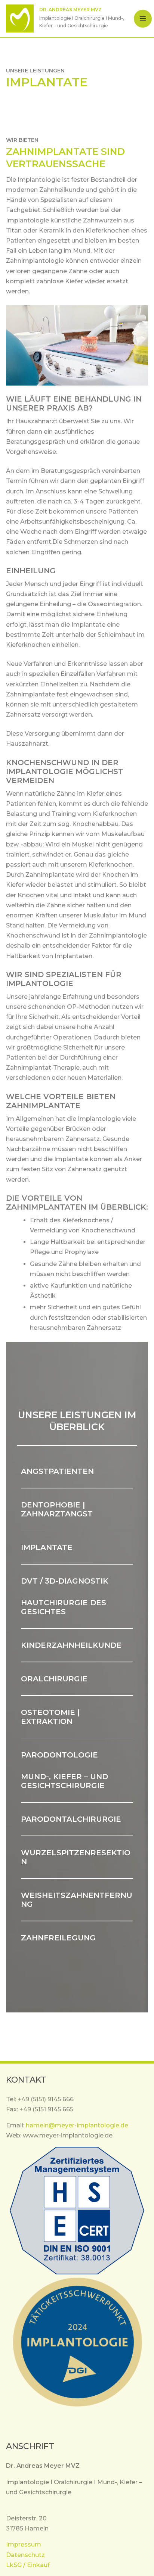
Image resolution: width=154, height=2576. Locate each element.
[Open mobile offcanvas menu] (143, 18)
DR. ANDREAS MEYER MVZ (70, 10)
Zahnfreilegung (58, 1938)
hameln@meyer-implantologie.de (77, 2125)
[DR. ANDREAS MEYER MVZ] (20, 18)
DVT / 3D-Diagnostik (65, 1581)
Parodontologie (59, 1755)
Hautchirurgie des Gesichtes (64, 1607)
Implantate (47, 1547)
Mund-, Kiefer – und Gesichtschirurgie (64, 1781)
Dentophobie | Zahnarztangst (57, 1509)
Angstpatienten (57, 1471)
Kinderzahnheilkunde (71, 1645)
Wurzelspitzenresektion (76, 1857)
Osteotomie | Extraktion (50, 1717)
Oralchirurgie (54, 1679)
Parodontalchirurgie (71, 1819)
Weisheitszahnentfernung (77, 1900)
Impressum (24, 2544)
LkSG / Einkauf (28, 2565)
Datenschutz (25, 2555)
